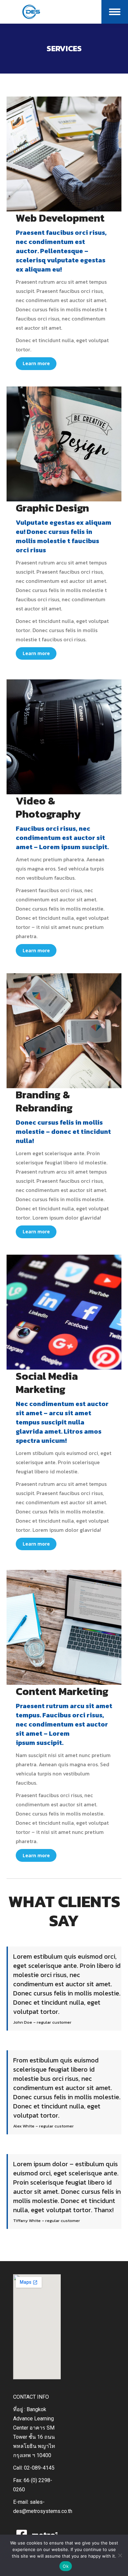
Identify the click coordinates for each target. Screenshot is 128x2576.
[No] (120, 2555)
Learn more (36, 363)
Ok (66, 2566)
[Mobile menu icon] (115, 12)
